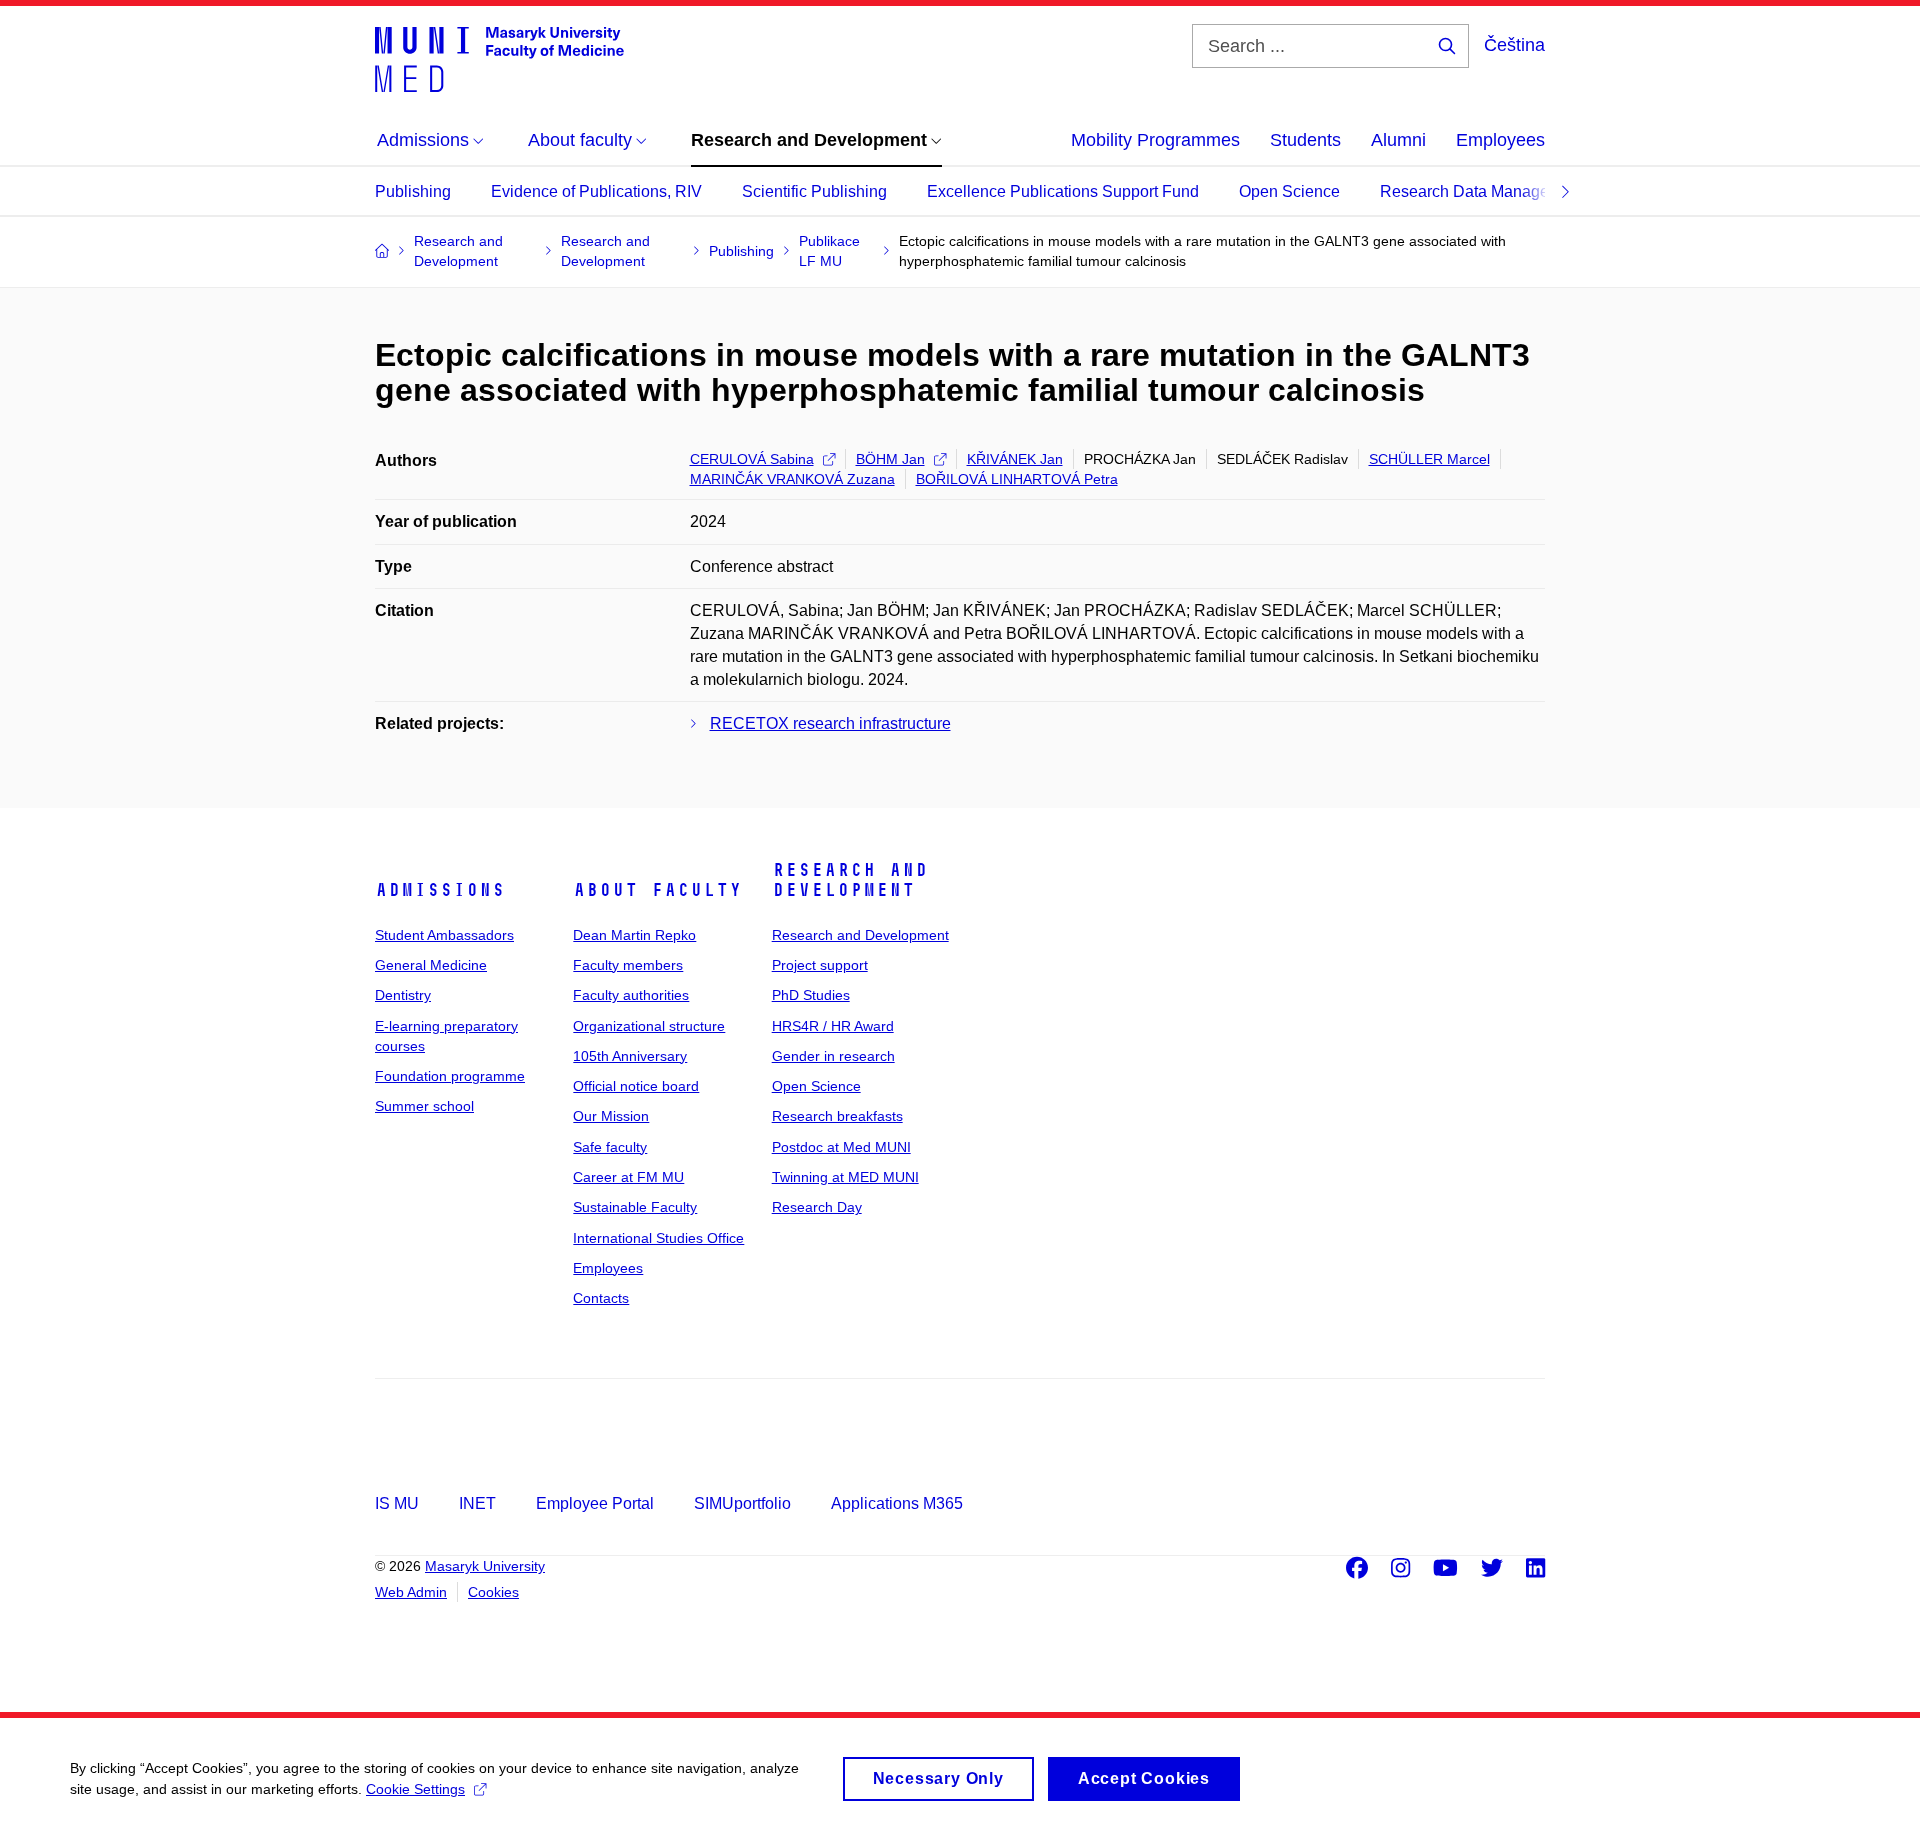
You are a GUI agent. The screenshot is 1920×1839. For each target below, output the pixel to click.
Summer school (424, 1106)
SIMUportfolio (742, 1503)
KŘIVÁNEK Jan (1015, 459)
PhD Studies (811, 995)
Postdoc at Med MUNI (841, 1147)
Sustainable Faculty (635, 1207)
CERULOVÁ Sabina (752, 459)
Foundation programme (450, 1076)
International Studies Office (658, 1238)
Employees (1500, 140)
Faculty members (628, 965)
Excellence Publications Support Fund (1063, 191)
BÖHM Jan (890, 459)
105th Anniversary (630, 1056)
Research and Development (850, 880)
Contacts (601, 1298)
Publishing (413, 191)
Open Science (1289, 191)
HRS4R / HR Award (833, 1026)
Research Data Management (1482, 191)
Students (1305, 140)
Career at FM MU (628, 1177)
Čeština (1514, 45)
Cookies (493, 1592)
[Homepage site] (499, 58)
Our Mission (611, 1116)
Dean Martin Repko (634, 935)
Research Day (817, 1207)
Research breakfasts (837, 1116)
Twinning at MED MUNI (845, 1177)
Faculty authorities (631, 995)
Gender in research (833, 1056)
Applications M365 (897, 1503)
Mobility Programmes (1155, 140)
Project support (820, 965)
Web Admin (411, 1592)
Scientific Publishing (814, 191)
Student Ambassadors (444, 935)
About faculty (657, 890)
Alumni (1398, 140)
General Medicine (431, 965)
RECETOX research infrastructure (830, 723)
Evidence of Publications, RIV (596, 191)
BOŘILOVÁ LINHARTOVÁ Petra (1017, 479)
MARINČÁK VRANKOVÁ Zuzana (792, 479)
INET (477, 1503)
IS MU (397, 1503)
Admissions (440, 890)
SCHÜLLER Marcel (1429, 459)
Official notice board (636, 1086)
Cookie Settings (415, 1789)
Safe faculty (610, 1147)
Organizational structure (649, 1026)
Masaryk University (485, 1566)
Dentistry (403, 995)
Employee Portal (595, 1503)
